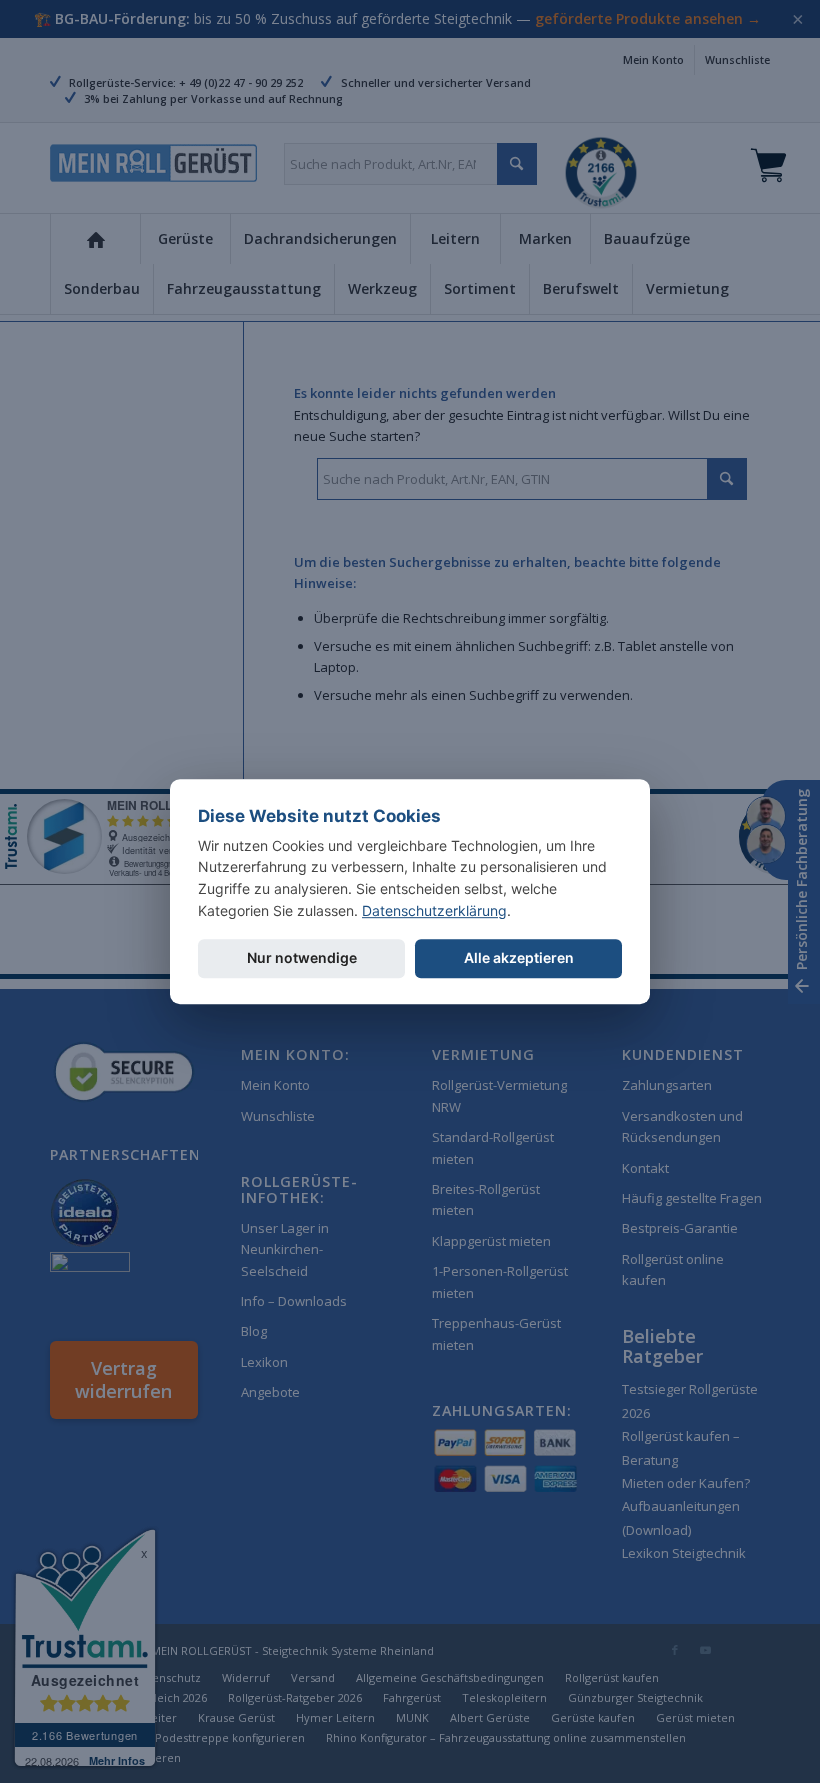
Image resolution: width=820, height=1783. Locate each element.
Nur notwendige (302, 958)
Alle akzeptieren (519, 958)
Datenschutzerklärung (434, 910)
